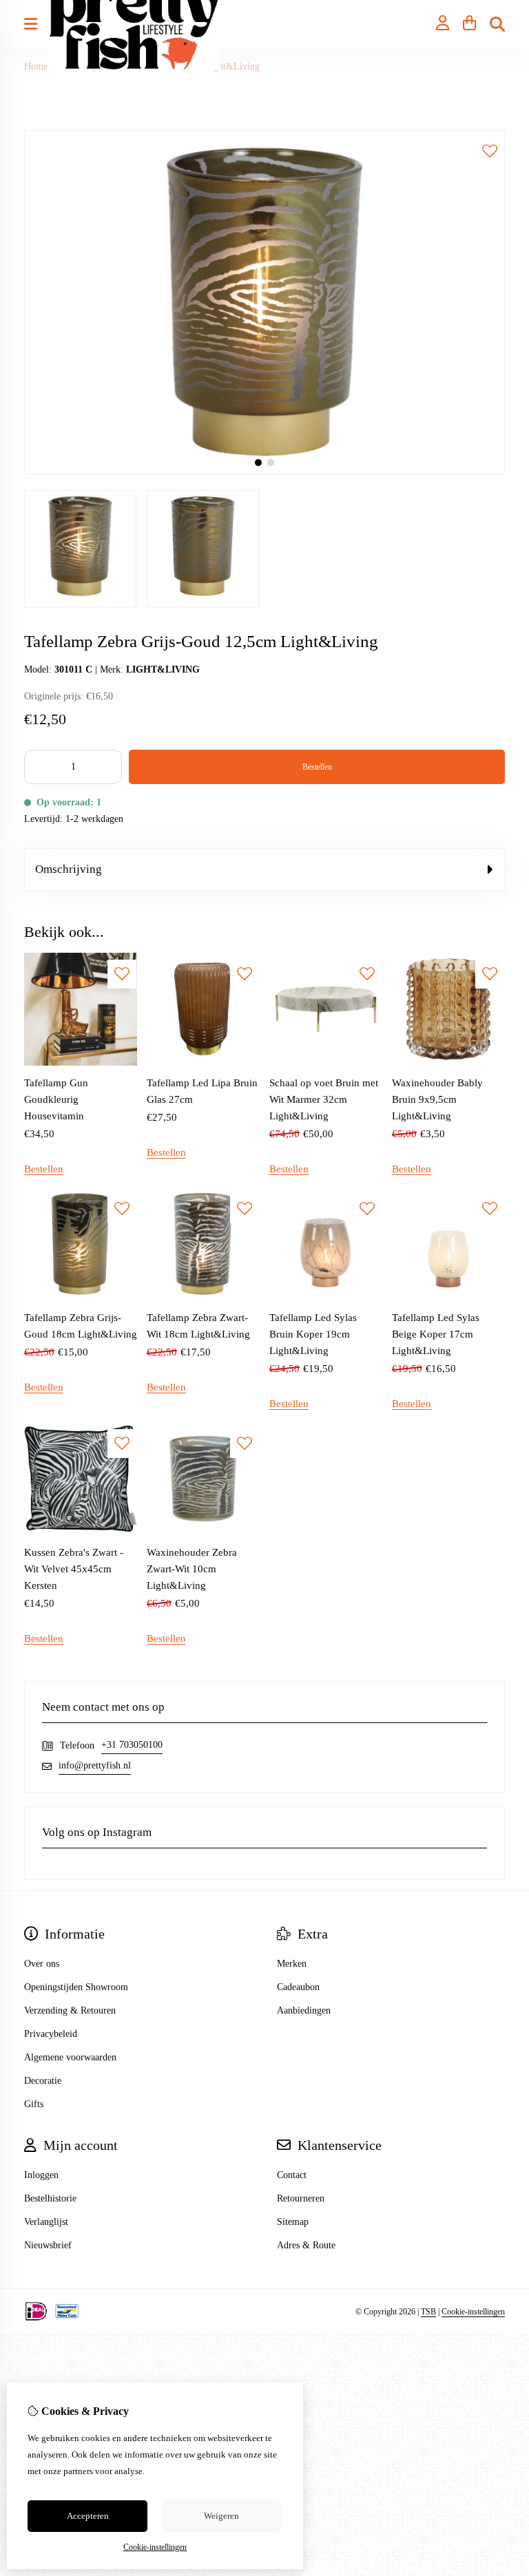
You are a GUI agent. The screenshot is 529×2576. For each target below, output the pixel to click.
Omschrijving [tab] (69, 869)
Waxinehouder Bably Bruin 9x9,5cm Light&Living (437, 1099)
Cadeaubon (298, 1987)
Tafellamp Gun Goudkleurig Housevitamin (56, 1099)
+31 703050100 (132, 1745)
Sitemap (293, 2222)
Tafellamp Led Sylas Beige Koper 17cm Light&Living (436, 1334)
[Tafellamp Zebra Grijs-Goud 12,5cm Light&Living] (264, 471)
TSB (428, 2312)
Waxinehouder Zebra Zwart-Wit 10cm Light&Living (192, 1569)
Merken (292, 1964)
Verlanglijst (46, 2222)
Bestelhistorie (50, 2198)
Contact (292, 2175)
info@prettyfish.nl (95, 1765)
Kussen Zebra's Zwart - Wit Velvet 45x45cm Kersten (74, 1569)
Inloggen (41, 2175)
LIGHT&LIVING (163, 669)
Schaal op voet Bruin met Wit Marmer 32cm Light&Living (324, 1099)
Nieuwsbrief (48, 2245)
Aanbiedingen (304, 2010)
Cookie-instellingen (473, 2312)
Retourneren (301, 2198)
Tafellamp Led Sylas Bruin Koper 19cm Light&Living (313, 1334)
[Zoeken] (497, 24)
